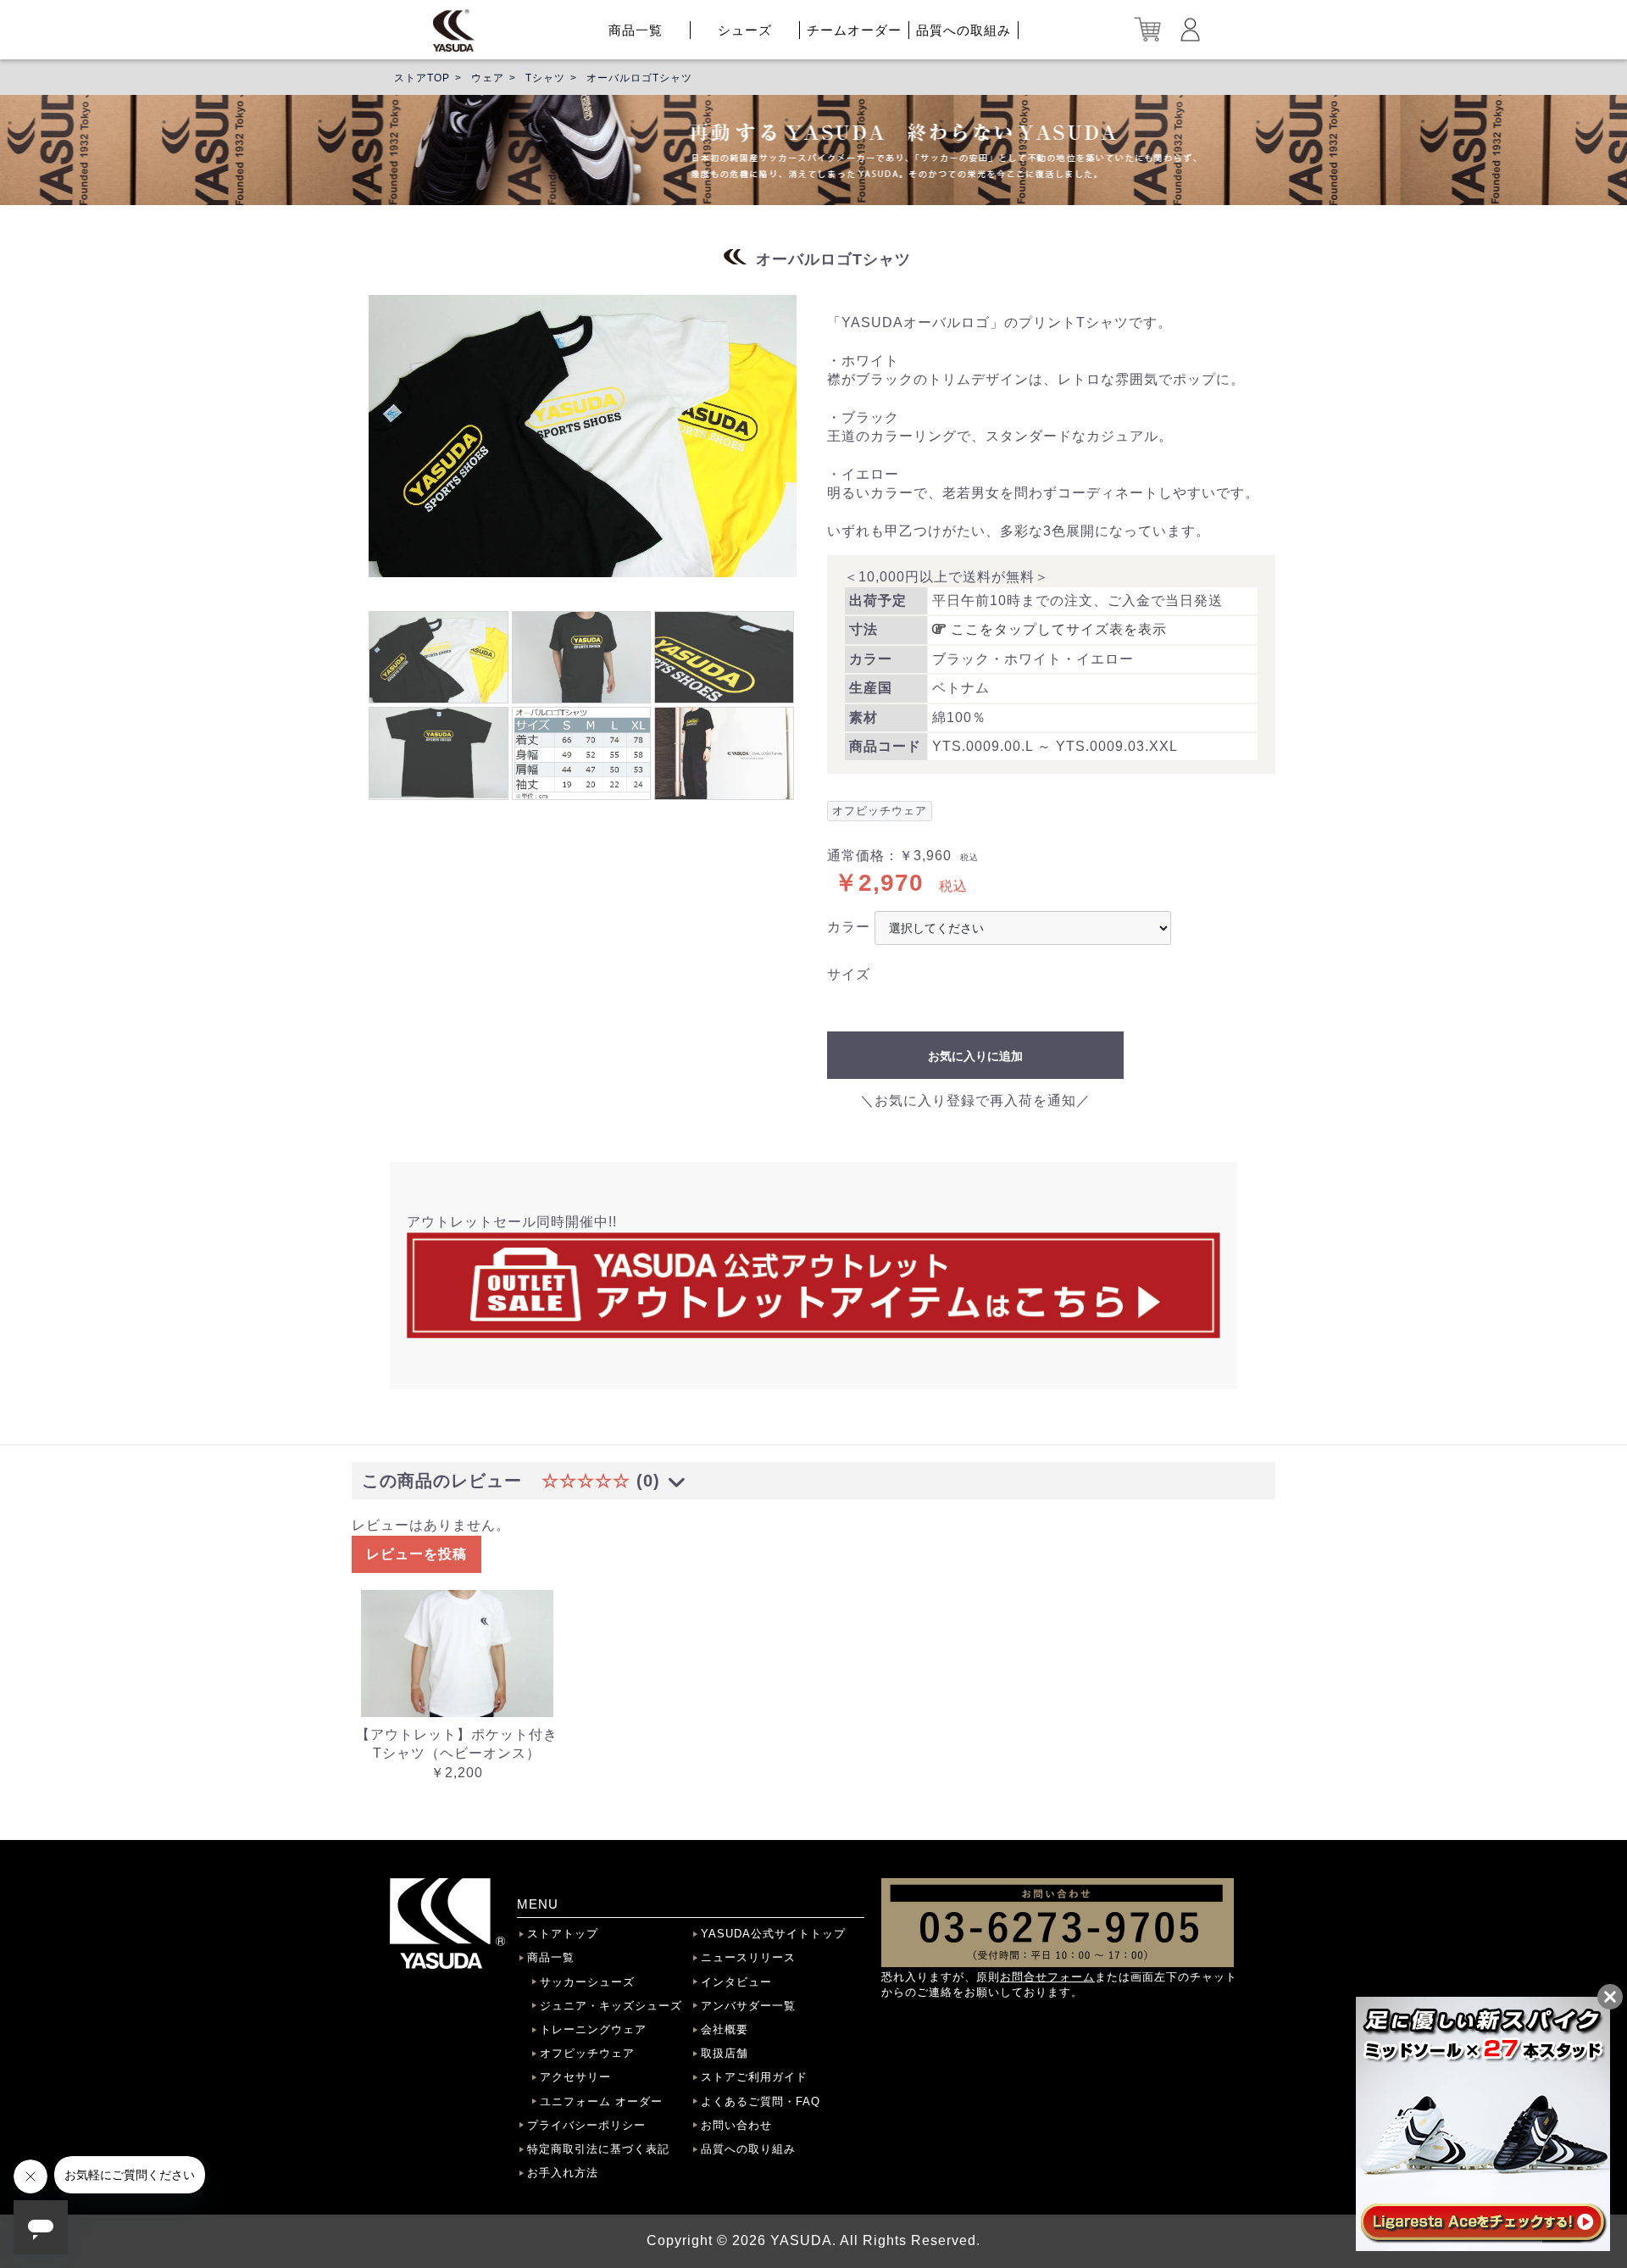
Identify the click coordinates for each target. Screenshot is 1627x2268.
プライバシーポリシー (586, 2125)
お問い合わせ (736, 2125)
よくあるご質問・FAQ (761, 2101)
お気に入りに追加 (975, 1056)
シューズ (745, 30)
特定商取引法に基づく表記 (598, 2149)
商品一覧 (636, 30)
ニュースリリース (748, 1957)
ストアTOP (422, 78)
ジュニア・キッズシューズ (611, 2006)
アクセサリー (575, 2077)
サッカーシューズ (587, 1982)
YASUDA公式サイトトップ (773, 1934)
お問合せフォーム (1047, 1977)
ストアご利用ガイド (754, 2077)
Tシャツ (545, 78)
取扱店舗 (725, 2053)
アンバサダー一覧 (748, 2006)
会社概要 (725, 2029)
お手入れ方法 (563, 2173)
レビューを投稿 (416, 1554)
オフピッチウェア (587, 2053)
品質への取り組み (748, 2149)
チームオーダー (854, 30)
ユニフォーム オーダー (601, 2101)
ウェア (488, 78)
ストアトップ (563, 1934)
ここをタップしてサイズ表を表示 (1057, 629)
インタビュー (736, 1982)
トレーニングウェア (593, 2029)
